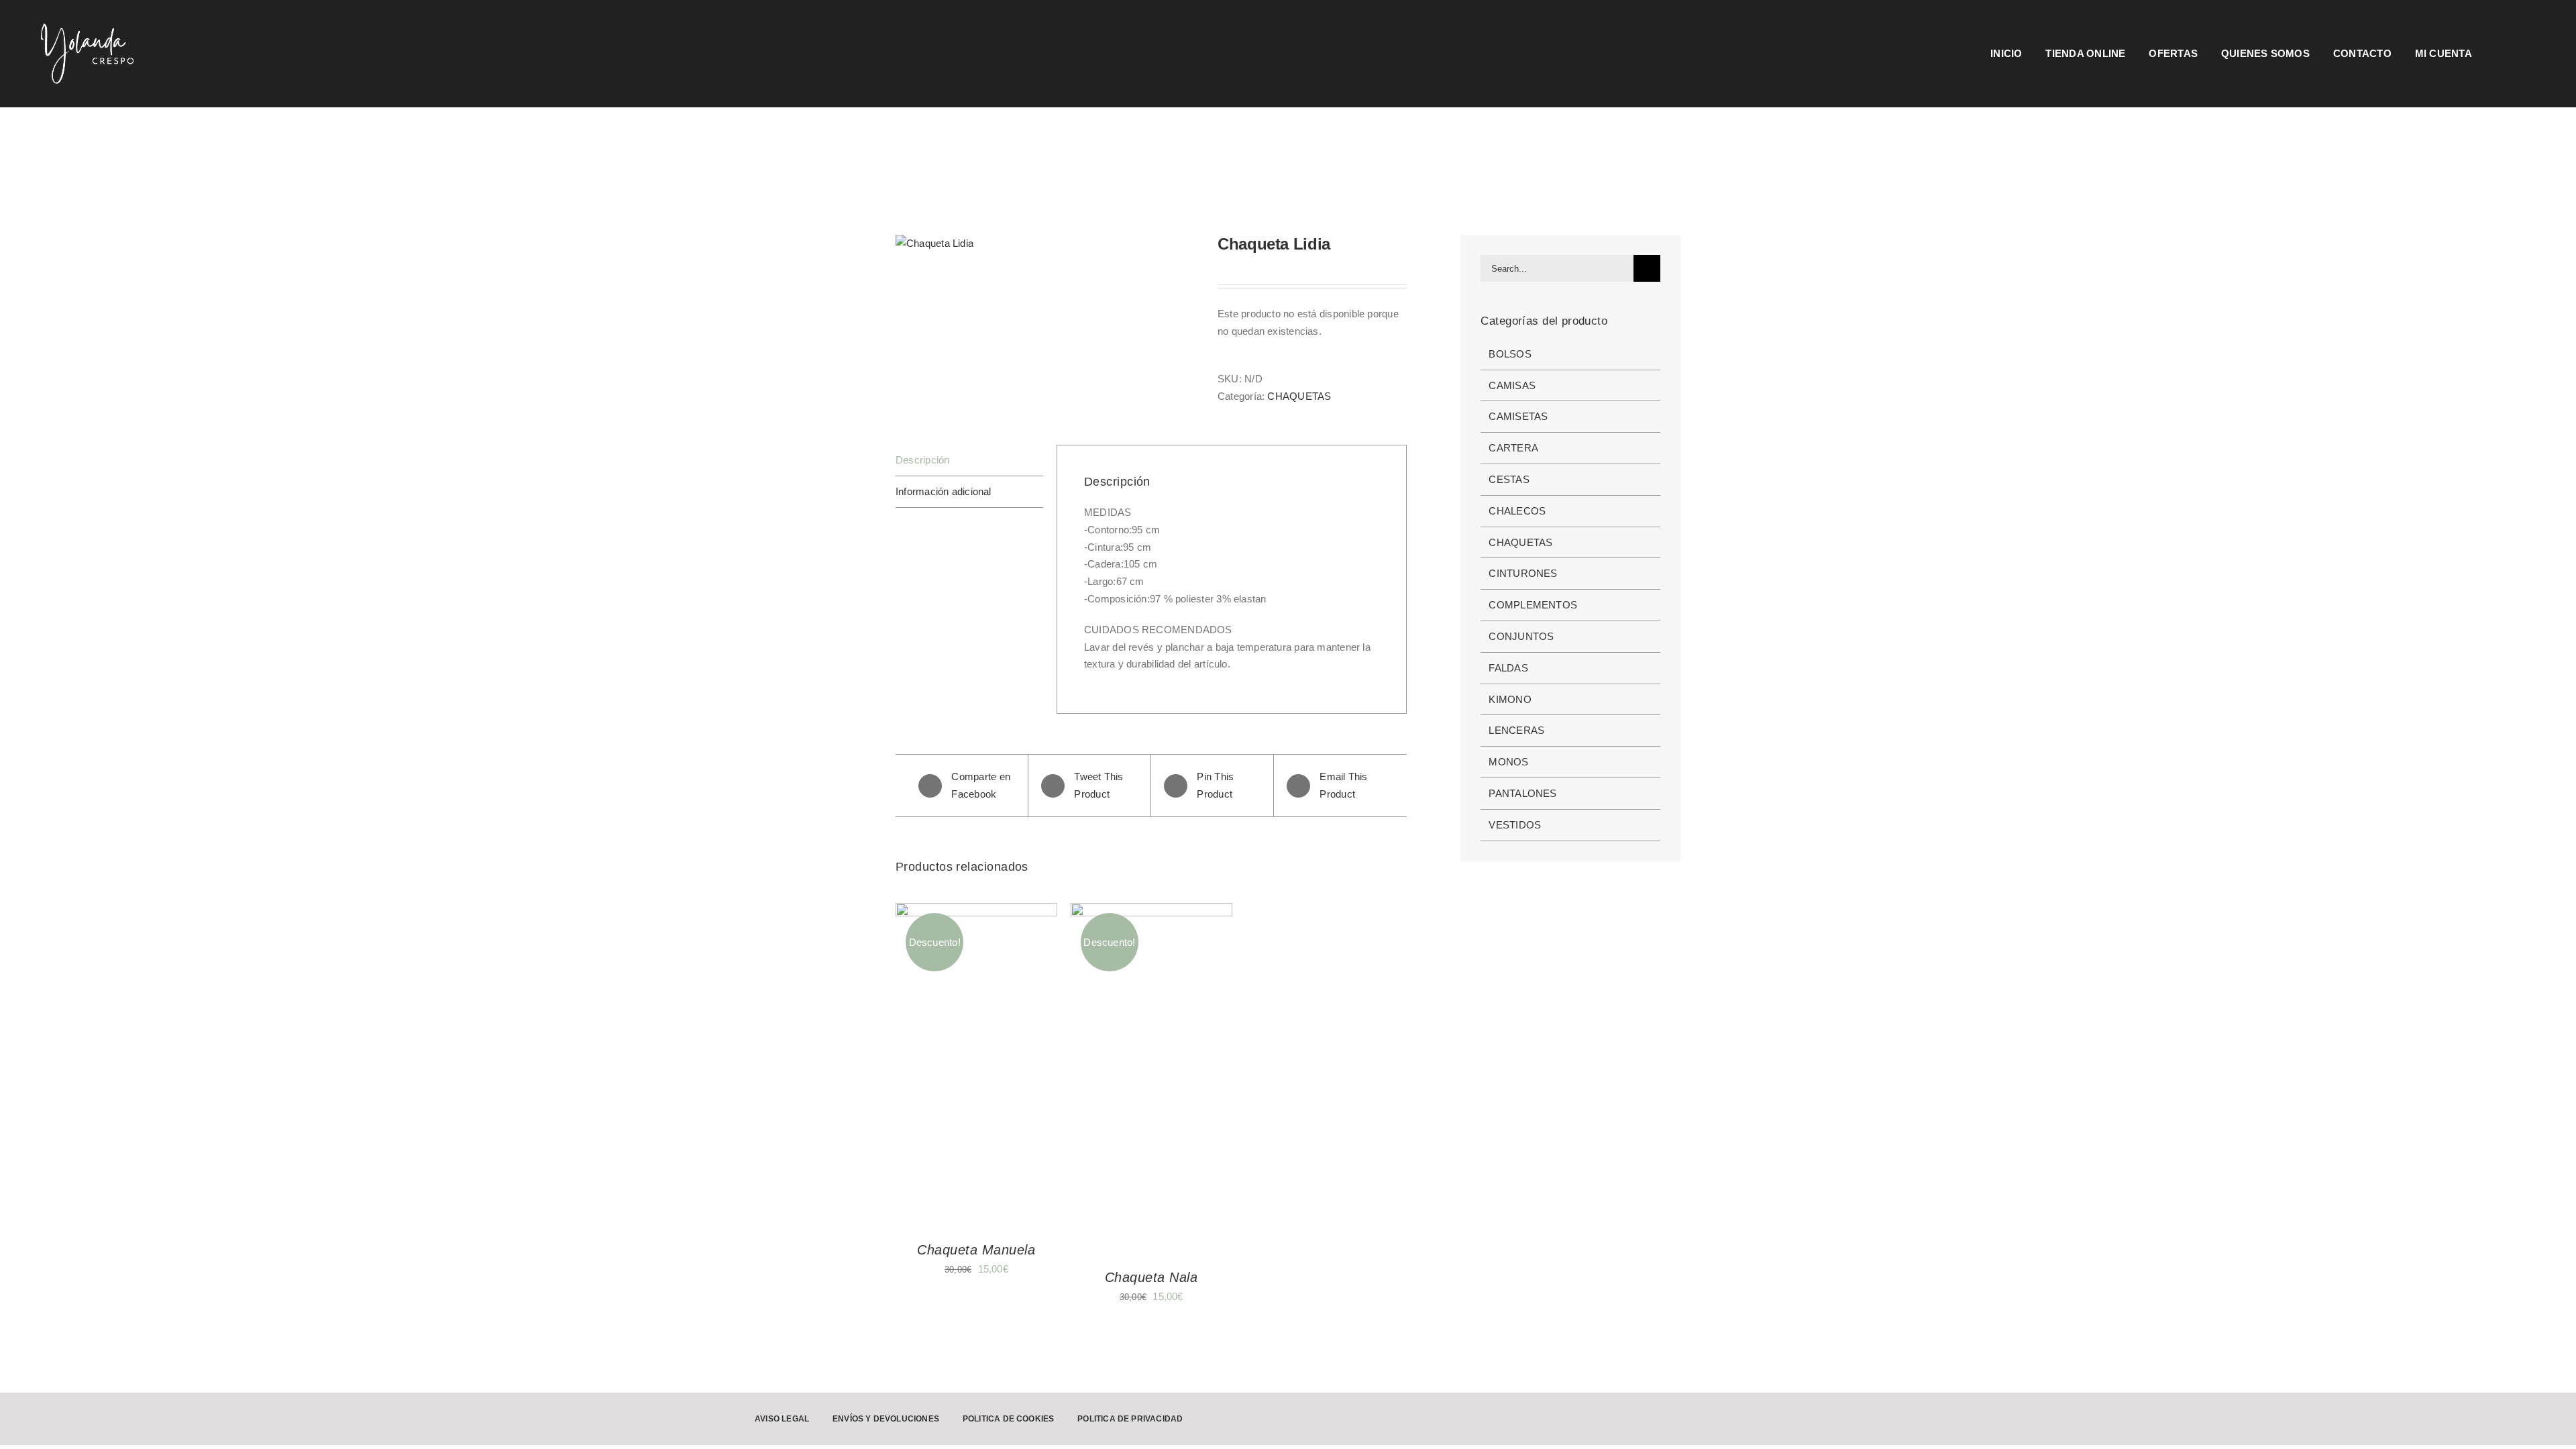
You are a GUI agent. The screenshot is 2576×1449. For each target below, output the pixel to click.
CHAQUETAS (1299, 396)
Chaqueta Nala (1151, 1277)
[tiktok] (2267, 1419)
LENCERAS (1516, 730)
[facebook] (2245, 1419)
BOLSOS (1510, 354)
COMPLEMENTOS (1533, 605)
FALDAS (1508, 668)
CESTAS (1509, 479)
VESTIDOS (1515, 825)
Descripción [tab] (922, 460)
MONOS (1508, 762)
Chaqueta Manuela (976, 1250)
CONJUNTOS (1521, 636)
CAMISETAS (1518, 416)
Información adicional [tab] (944, 491)
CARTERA (1513, 448)
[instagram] (2224, 1419)
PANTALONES (1522, 793)
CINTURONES (1523, 573)
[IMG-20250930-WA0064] (1046, 244)
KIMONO (1510, 699)
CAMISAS (1512, 385)
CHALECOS (1517, 511)
